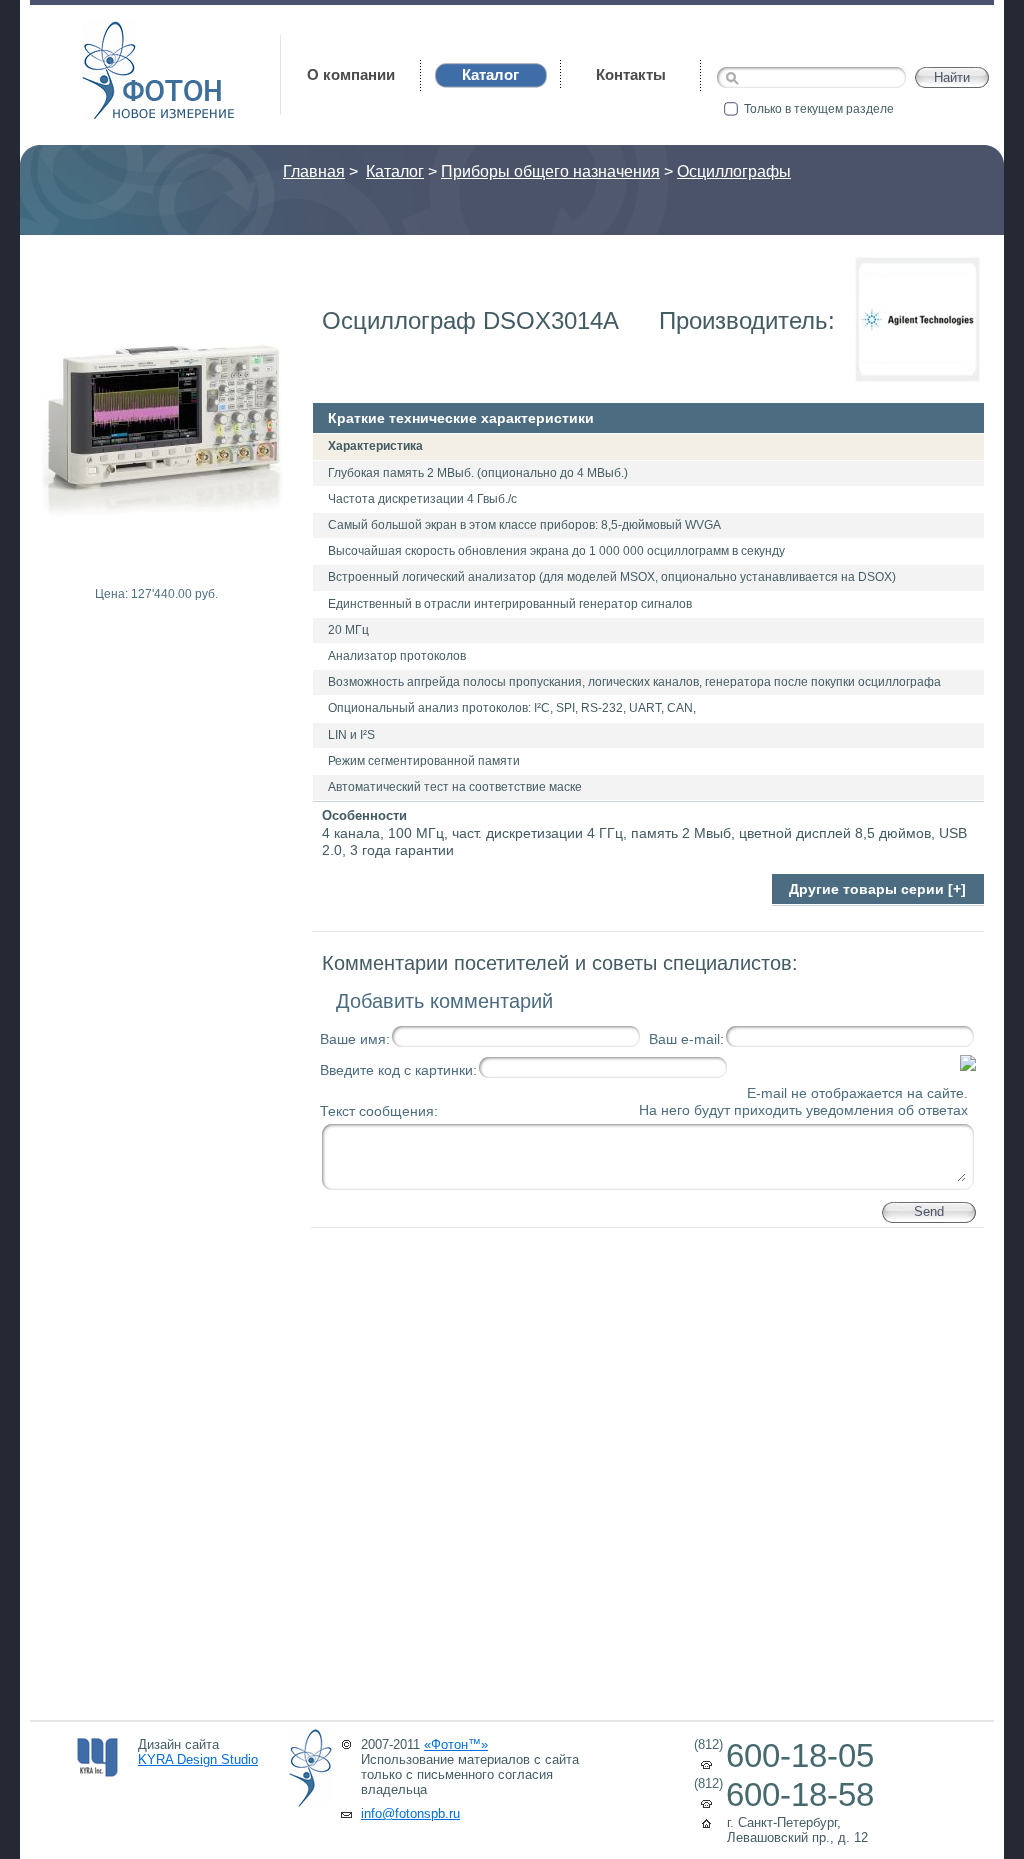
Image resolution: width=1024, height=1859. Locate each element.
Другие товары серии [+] (877, 889)
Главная (314, 171)
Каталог (395, 171)
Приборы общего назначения (550, 171)
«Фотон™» (456, 1744)
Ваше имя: (355, 1039)
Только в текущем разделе (819, 109)
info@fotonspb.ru (410, 1813)
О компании (351, 74)
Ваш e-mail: (686, 1039)
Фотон (110, 30)
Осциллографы (734, 171)
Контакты (631, 74)
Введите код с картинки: (398, 1070)
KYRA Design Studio (198, 1759)
